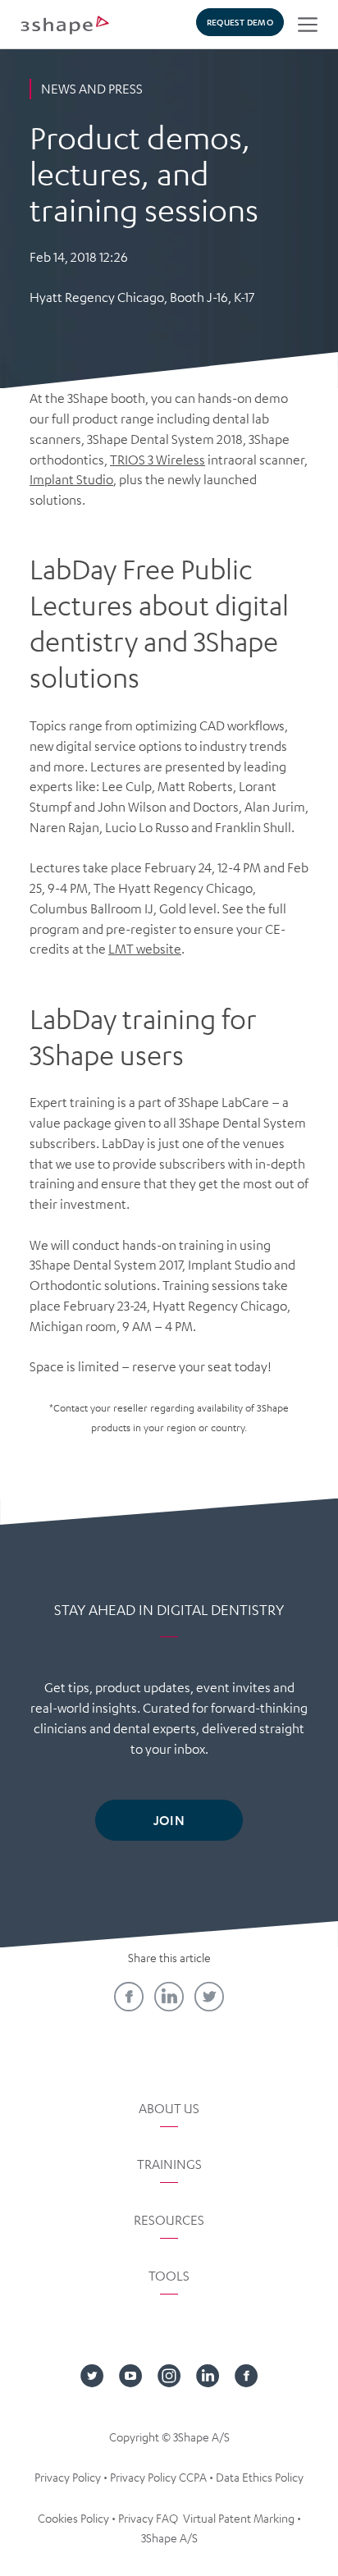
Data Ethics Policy (260, 2477)
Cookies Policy (73, 2518)
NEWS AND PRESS (92, 89)
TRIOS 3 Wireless (158, 460)
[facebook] (129, 1997)
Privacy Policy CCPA (158, 2477)
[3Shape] (65, 24)
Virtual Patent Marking (239, 2518)
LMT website (145, 949)
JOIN (169, 1820)
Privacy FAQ (148, 2518)
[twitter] (209, 1997)
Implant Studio (71, 479)
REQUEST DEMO (240, 22)
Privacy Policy (68, 2477)
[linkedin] (169, 1997)
